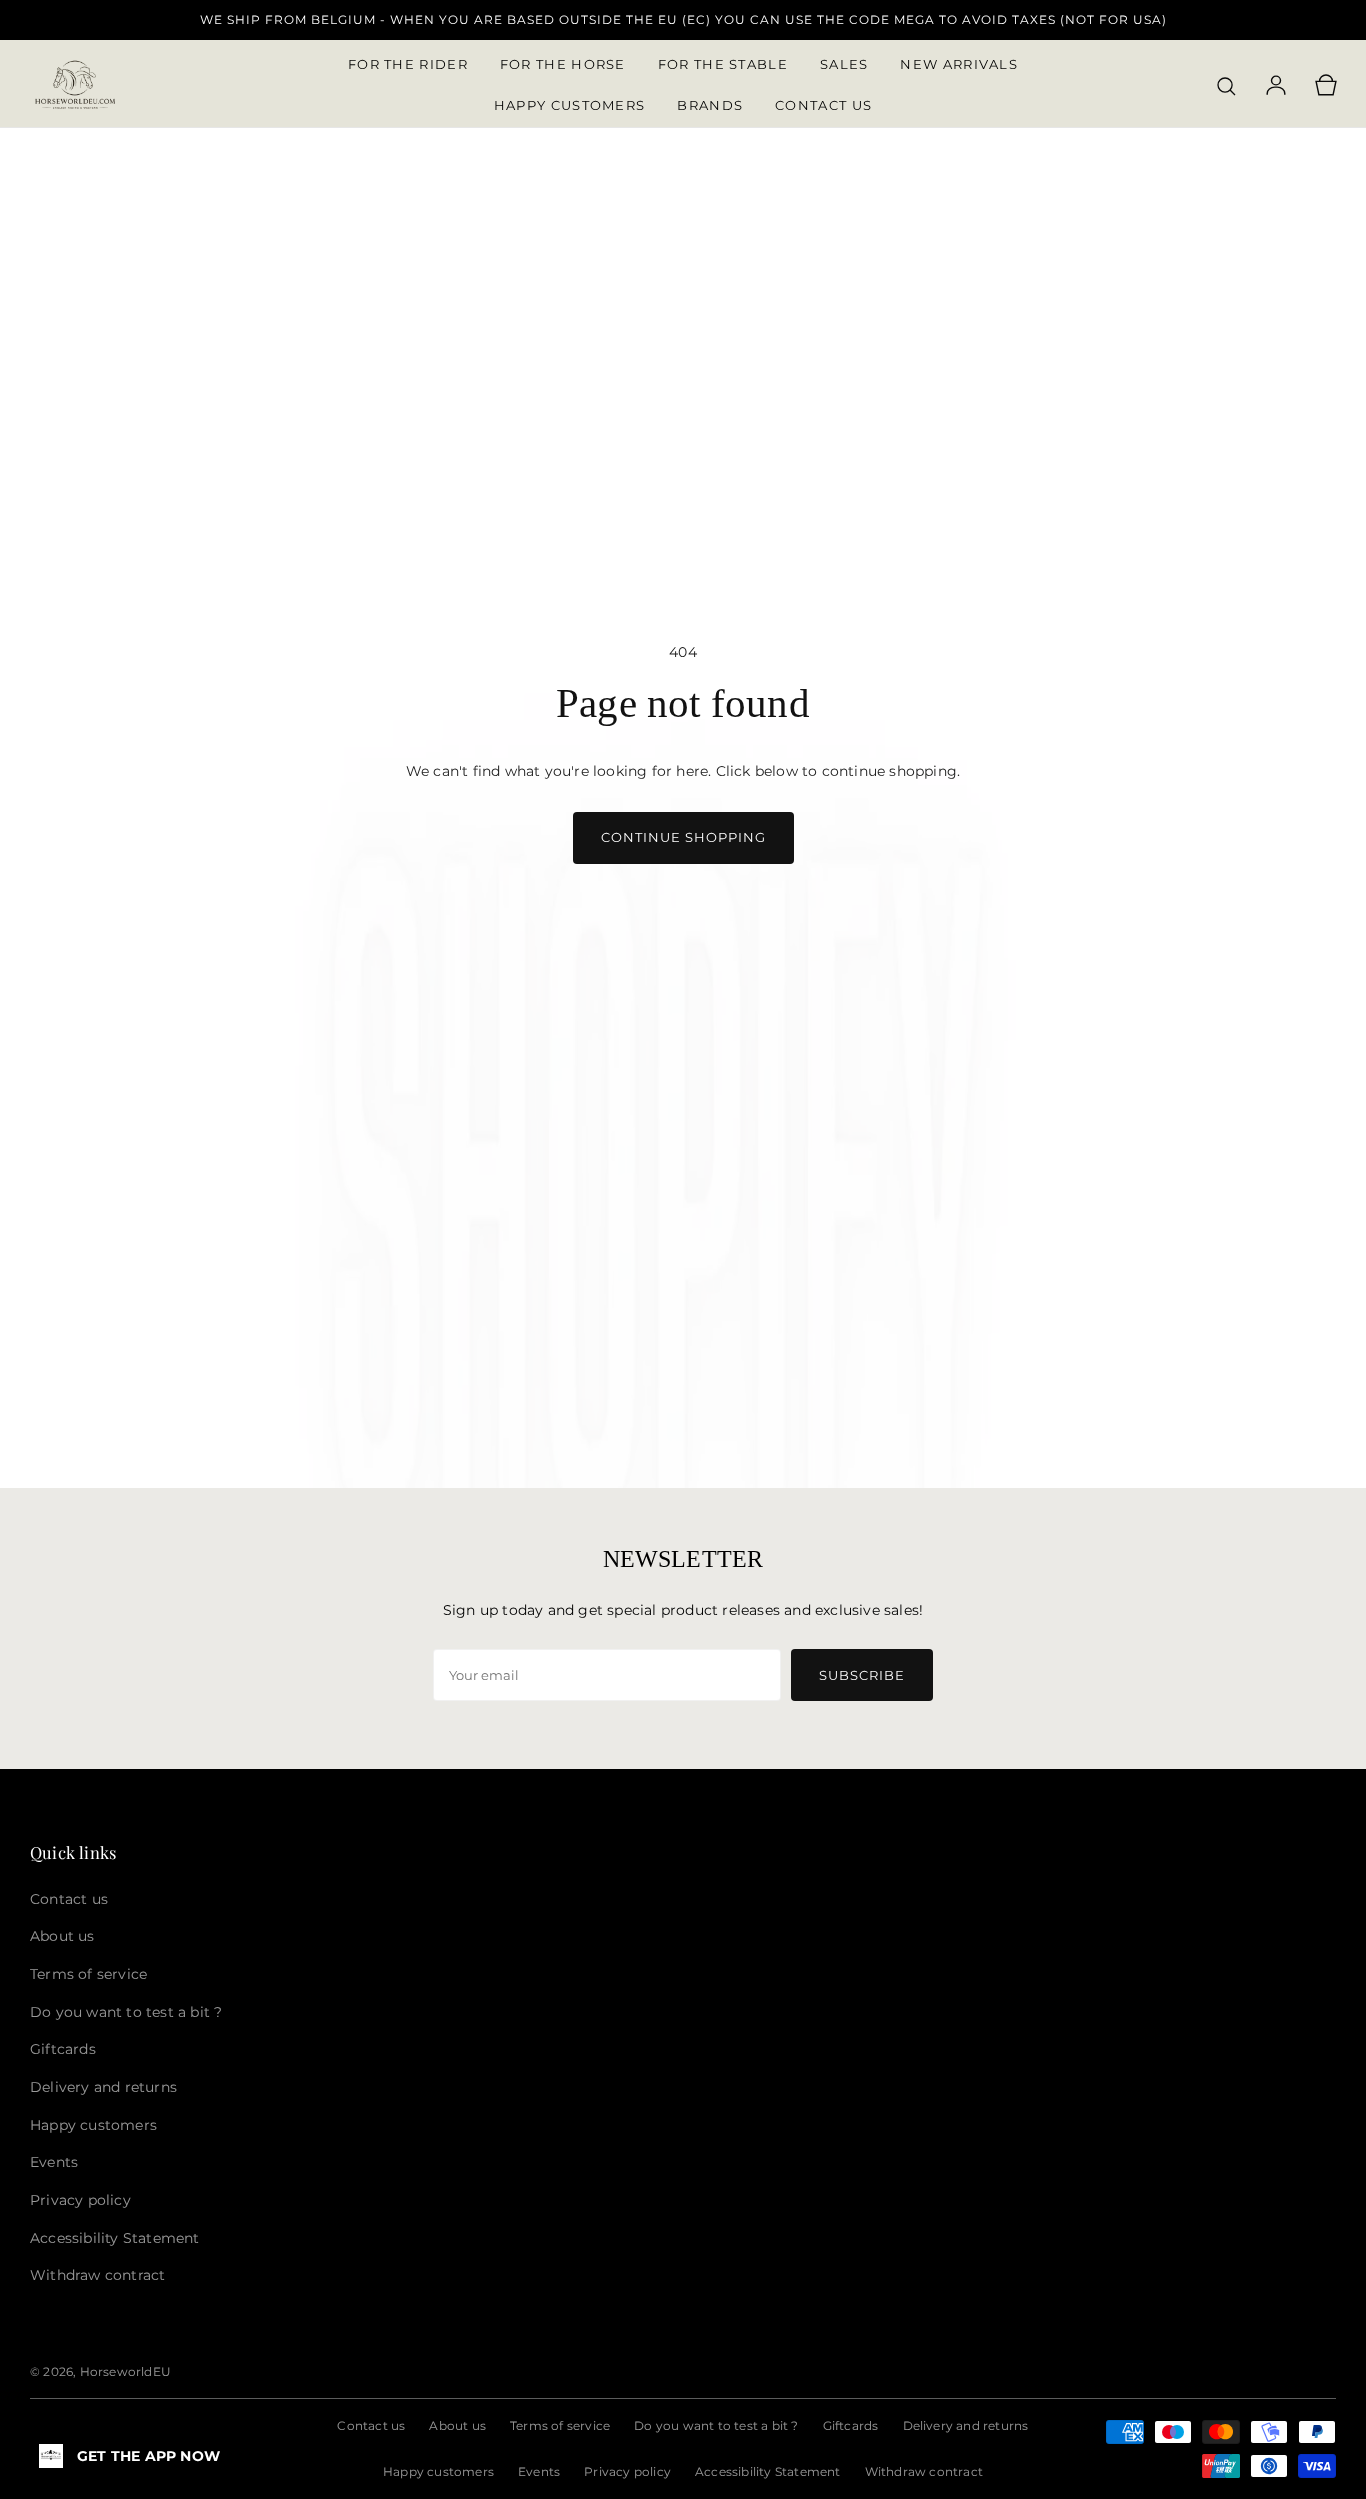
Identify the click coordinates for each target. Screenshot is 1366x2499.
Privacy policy (627, 2471)
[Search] (1226, 86)
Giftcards (851, 2425)
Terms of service (560, 2425)
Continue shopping (683, 837)
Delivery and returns (966, 2425)
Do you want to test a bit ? (716, 2425)
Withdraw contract (924, 2471)
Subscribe (862, 1675)
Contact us (371, 2425)
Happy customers (438, 2471)
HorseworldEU (125, 2371)
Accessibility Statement (768, 2471)
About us (457, 2425)
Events (539, 2471)
